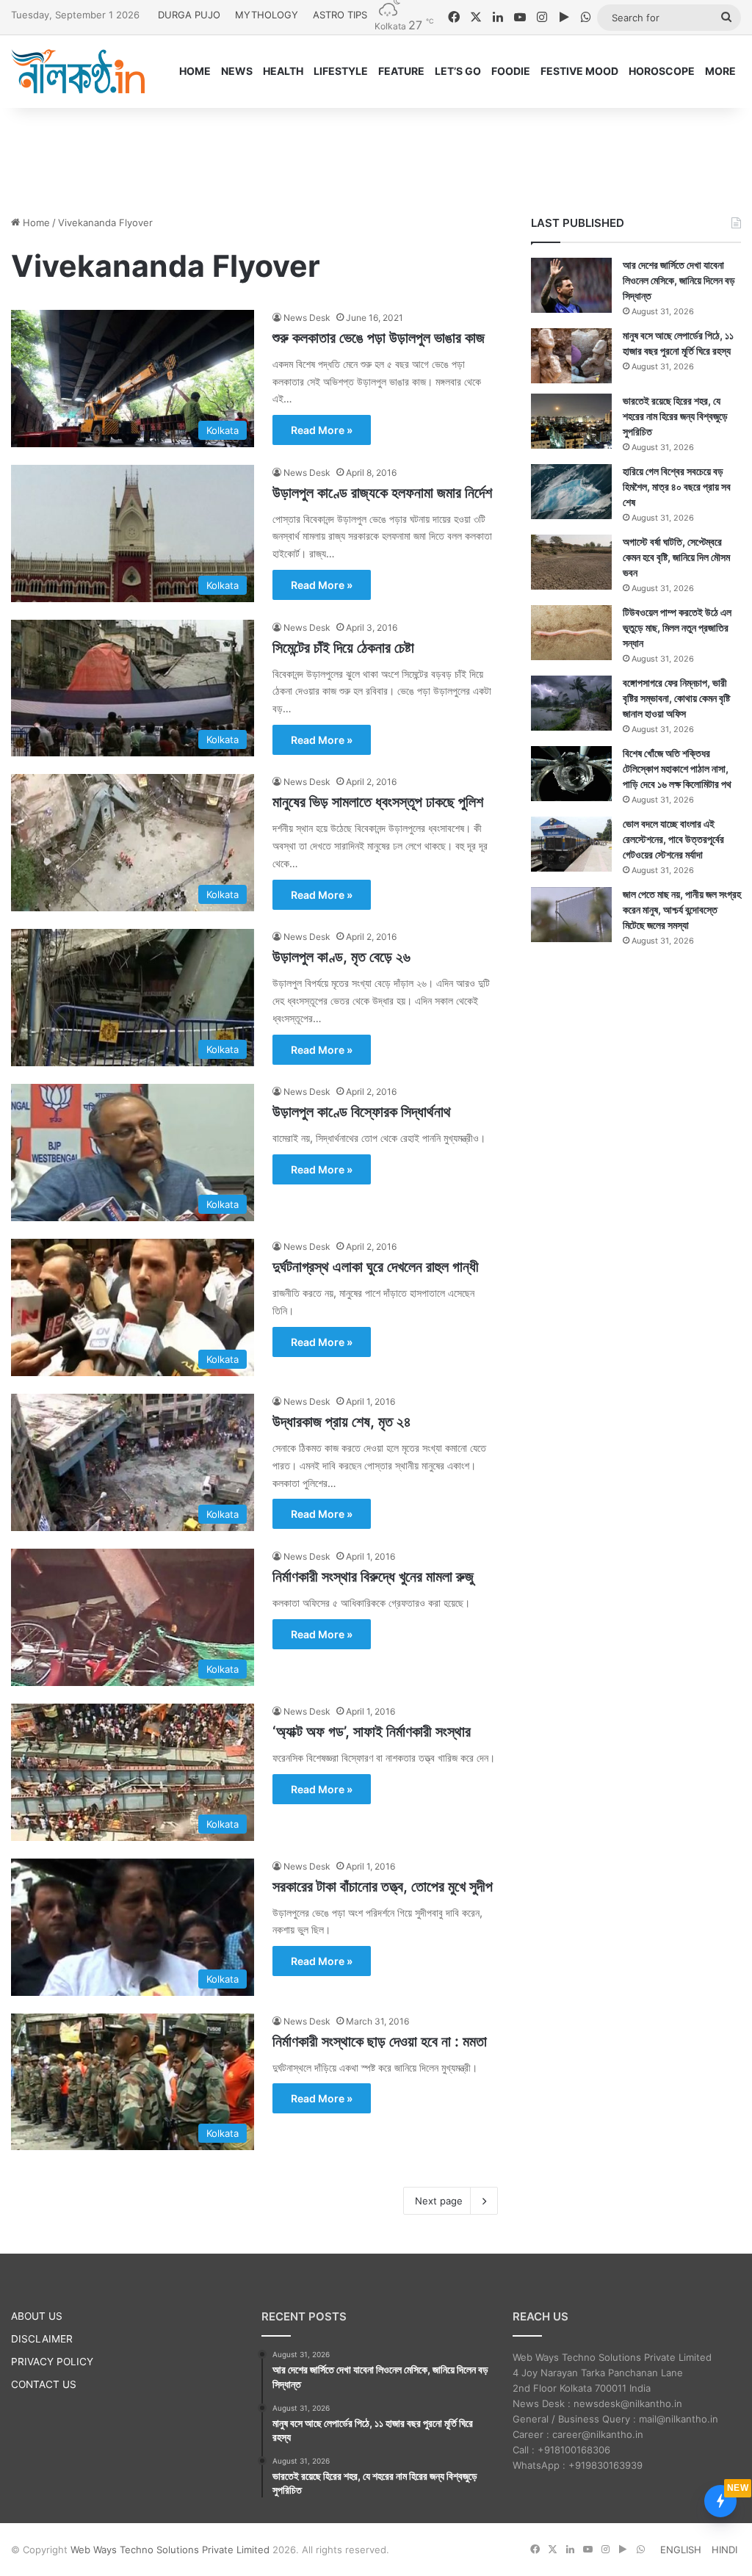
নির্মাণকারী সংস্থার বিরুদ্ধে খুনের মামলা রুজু (373, 1577)
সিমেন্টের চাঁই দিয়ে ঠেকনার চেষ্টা (343, 648)
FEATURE (401, 71)
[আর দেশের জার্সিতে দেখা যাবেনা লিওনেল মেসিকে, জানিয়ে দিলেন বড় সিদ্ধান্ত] (571, 285)
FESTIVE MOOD (579, 71)
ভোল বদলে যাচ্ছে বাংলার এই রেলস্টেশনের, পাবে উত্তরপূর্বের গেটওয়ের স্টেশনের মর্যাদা (673, 839)
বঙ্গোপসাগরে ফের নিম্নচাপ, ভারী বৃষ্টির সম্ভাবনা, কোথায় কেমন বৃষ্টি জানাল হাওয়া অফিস (676, 698)
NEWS (237, 71)
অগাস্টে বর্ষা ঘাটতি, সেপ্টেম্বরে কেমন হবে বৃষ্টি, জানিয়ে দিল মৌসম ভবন (676, 557)
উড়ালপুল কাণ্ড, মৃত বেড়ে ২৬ (341, 957)
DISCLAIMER (42, 2339)
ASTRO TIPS (340, 15)
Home (35, 222)
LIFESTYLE (341, 71)
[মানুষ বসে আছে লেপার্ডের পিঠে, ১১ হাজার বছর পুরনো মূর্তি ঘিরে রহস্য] (571, 356)
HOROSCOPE (662, 71)
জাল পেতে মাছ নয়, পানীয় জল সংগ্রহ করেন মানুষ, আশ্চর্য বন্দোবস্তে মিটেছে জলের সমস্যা (682, 909)
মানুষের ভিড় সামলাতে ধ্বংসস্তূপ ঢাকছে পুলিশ (378, 802)
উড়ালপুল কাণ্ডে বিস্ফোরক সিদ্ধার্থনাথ (362, 1112)
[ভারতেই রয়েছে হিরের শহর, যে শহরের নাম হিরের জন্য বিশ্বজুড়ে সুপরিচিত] (571, 421)
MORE (720, 71)
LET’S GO (458, 71)
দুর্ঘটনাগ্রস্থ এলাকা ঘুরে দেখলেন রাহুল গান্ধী (376, 1267)
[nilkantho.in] (78, 71)
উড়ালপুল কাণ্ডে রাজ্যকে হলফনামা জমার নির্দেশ (382, 493)
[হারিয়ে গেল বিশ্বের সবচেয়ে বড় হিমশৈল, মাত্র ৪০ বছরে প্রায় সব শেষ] (571, 492)
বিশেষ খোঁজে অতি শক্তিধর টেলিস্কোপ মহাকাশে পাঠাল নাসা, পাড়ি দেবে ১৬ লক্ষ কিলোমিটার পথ (677, 768)
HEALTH (283, 71)
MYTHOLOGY (267, 15)
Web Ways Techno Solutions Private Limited (170, 2550)
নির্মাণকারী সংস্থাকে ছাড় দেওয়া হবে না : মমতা (380, 2041)
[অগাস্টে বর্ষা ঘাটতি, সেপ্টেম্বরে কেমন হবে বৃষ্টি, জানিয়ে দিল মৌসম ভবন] (571, 562)
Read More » (322, 430)
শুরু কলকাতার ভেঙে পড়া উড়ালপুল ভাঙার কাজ (379, 338)
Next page (439, 2201)
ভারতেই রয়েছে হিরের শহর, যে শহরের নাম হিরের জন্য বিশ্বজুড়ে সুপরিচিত (675, 416)
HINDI (724, 2550)
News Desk (307, 318)
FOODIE (511, 71)
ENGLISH (681, 2550)
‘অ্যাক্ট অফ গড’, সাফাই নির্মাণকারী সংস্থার (372, 1732)
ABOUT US (37, 2316)
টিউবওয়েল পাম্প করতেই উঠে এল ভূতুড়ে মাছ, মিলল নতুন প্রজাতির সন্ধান (677, 627)
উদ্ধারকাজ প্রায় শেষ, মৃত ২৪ (342, 1422)
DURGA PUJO (189, 15)
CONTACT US (44, 2384)
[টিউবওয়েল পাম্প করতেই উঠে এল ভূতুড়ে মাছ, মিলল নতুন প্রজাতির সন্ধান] (571, 633)
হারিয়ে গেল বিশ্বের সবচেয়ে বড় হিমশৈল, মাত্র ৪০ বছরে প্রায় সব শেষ (677, 486)
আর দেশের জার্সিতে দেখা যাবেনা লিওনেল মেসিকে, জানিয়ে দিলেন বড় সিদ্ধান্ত (679, 280)
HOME (195, 71)
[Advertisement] (376, 156)
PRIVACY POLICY (52, 2362)
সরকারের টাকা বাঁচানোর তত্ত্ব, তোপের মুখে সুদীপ (383, 1886)
